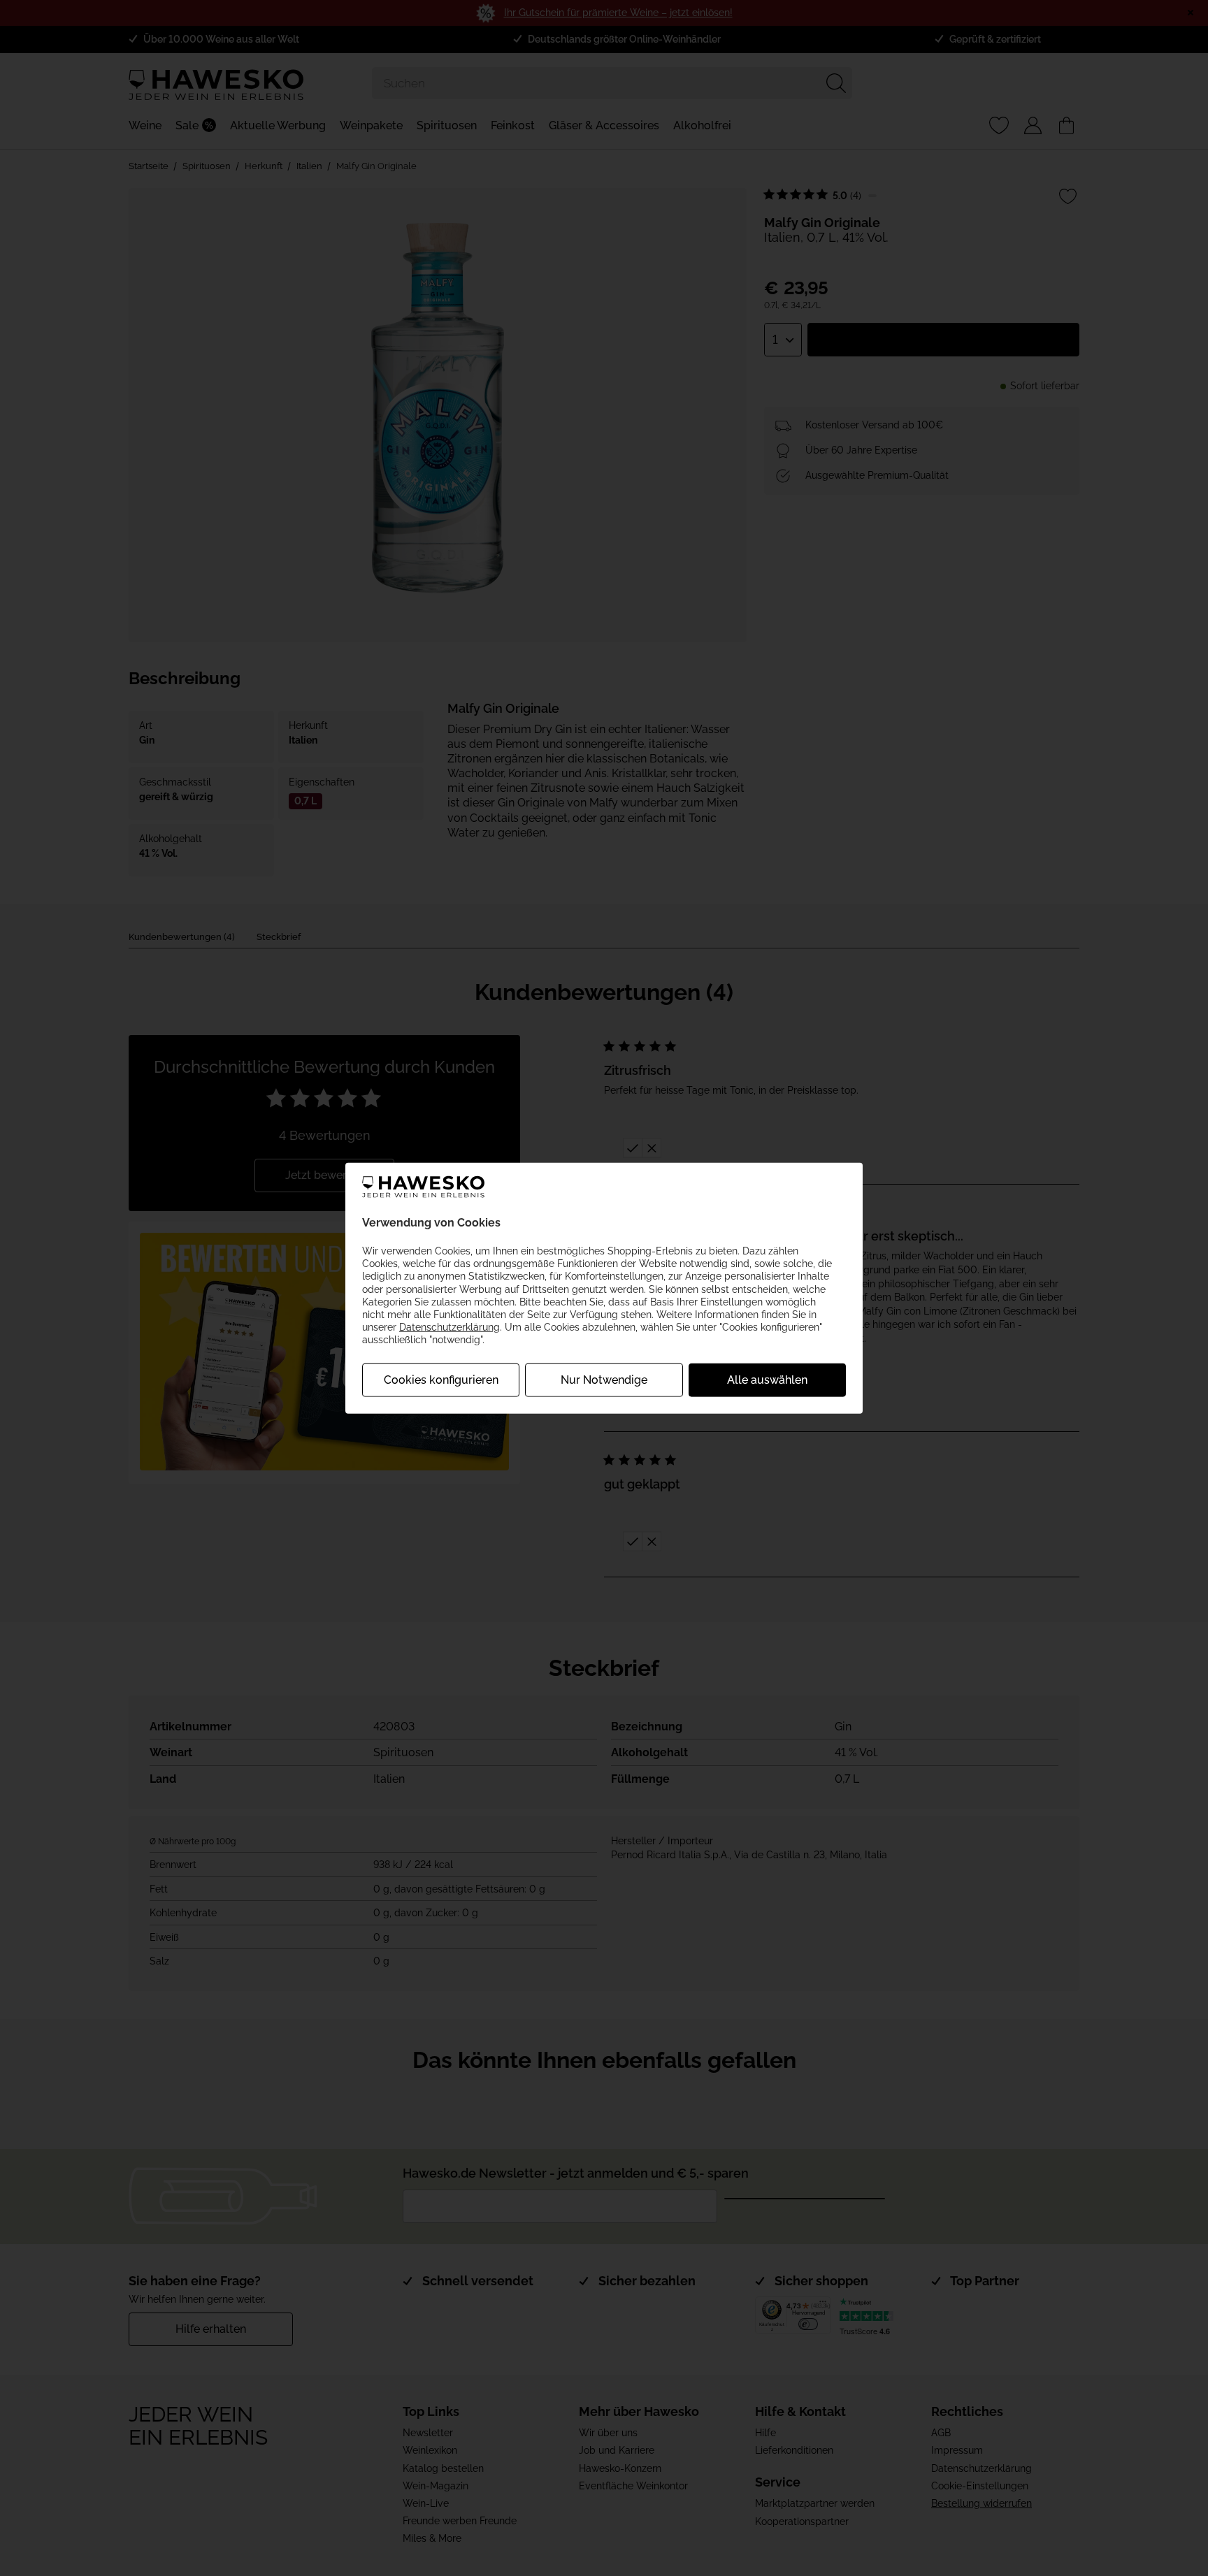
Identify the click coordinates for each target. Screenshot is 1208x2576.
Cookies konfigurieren (441, 1379)
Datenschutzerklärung (450, 1327)
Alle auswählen (767, 1379)
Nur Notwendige (604, 1379)
